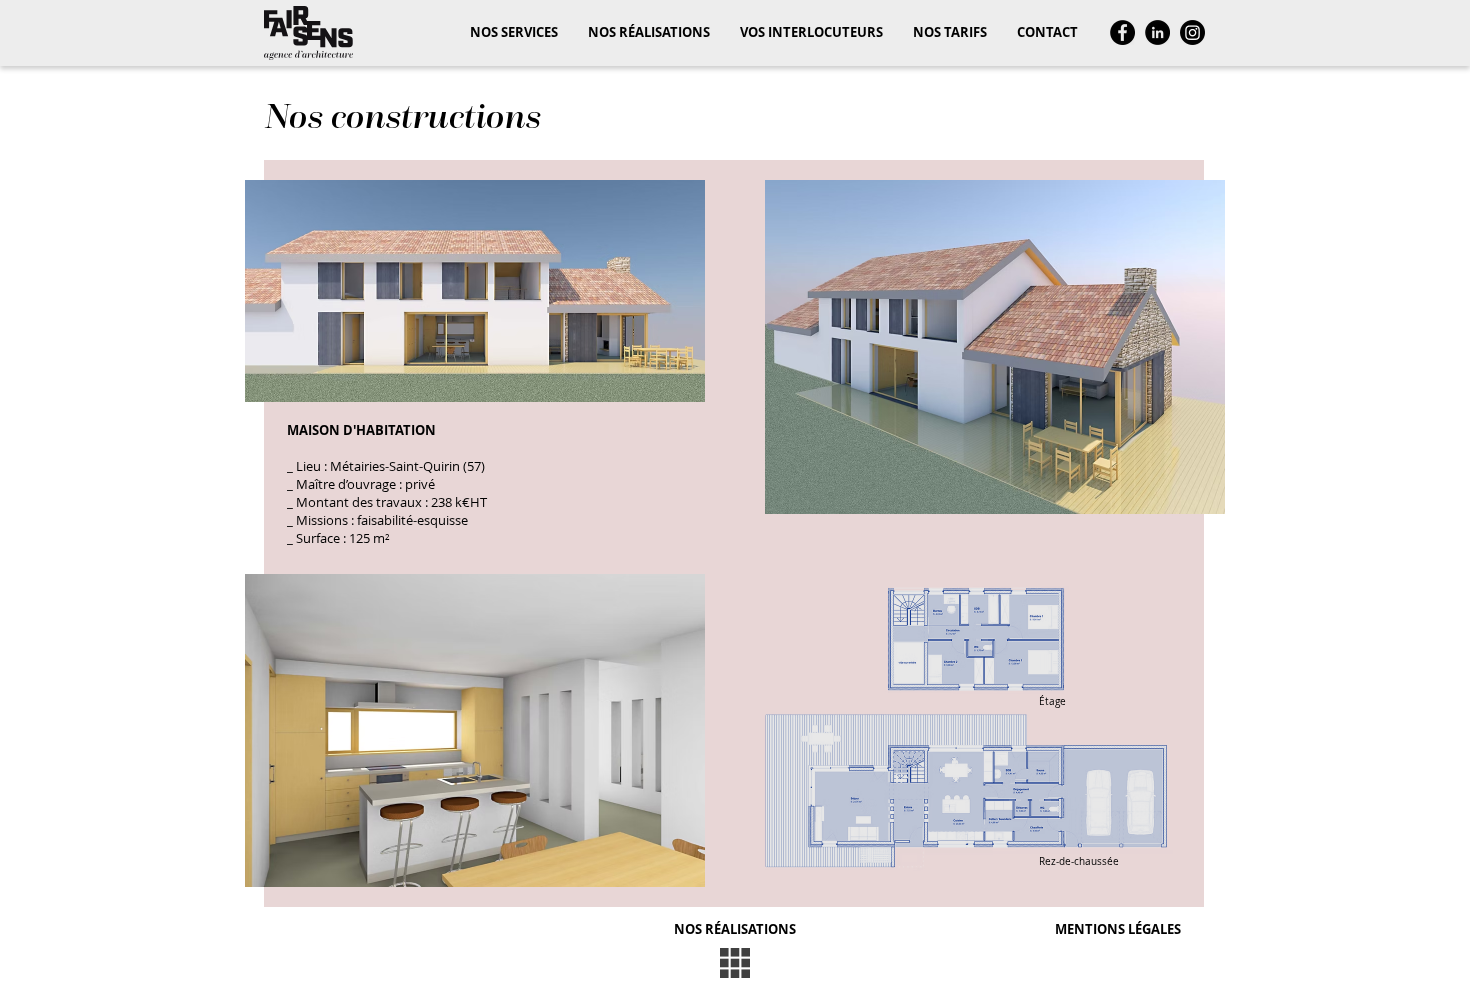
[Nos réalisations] (735, 963)
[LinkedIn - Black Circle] (1157, 32)
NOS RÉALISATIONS (735, 929)
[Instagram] (1192, 32)
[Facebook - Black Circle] (1122, 32)
